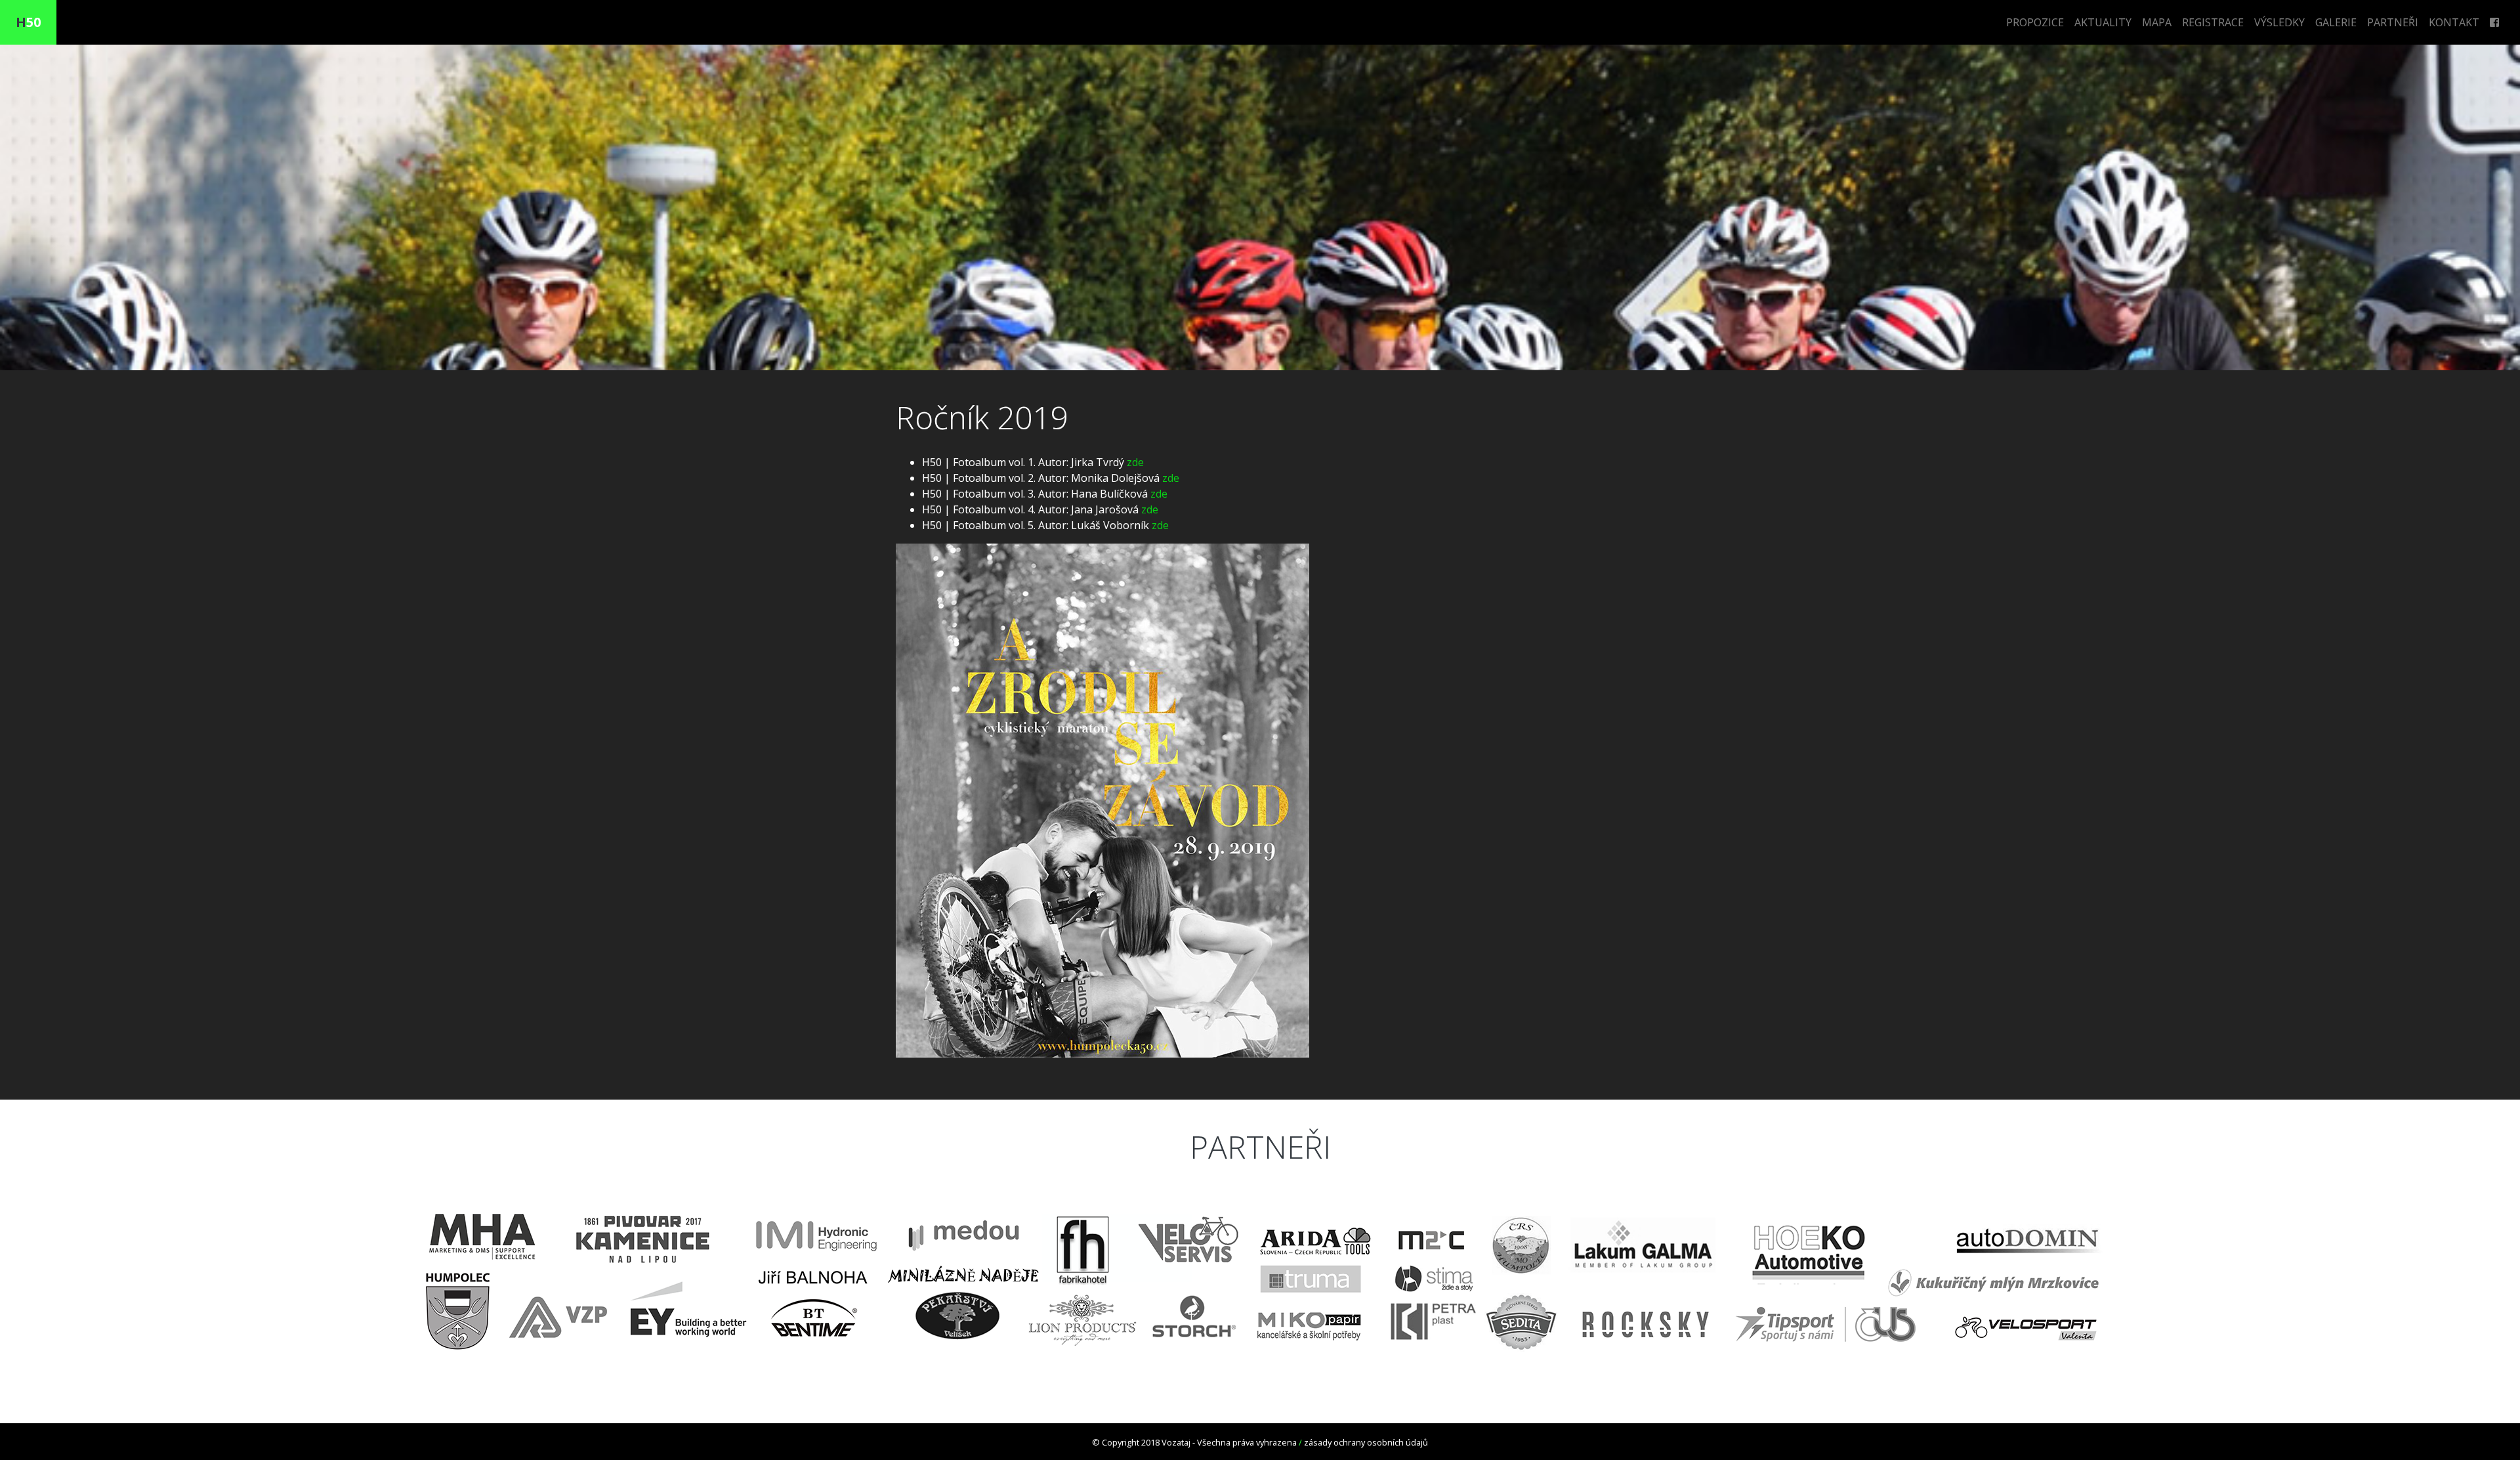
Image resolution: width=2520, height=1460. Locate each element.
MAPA (2157, 22)
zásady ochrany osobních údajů (1366, 1442)
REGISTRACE (2213, 22)
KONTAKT (2454, 22)
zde (1135, 462)
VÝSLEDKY (2279, 22)
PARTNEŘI (2393, 22)
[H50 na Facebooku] (2494, 22)
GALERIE (2336, 22)
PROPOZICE (2035, 22)
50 (28, 22)
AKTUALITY (2103, 22)
